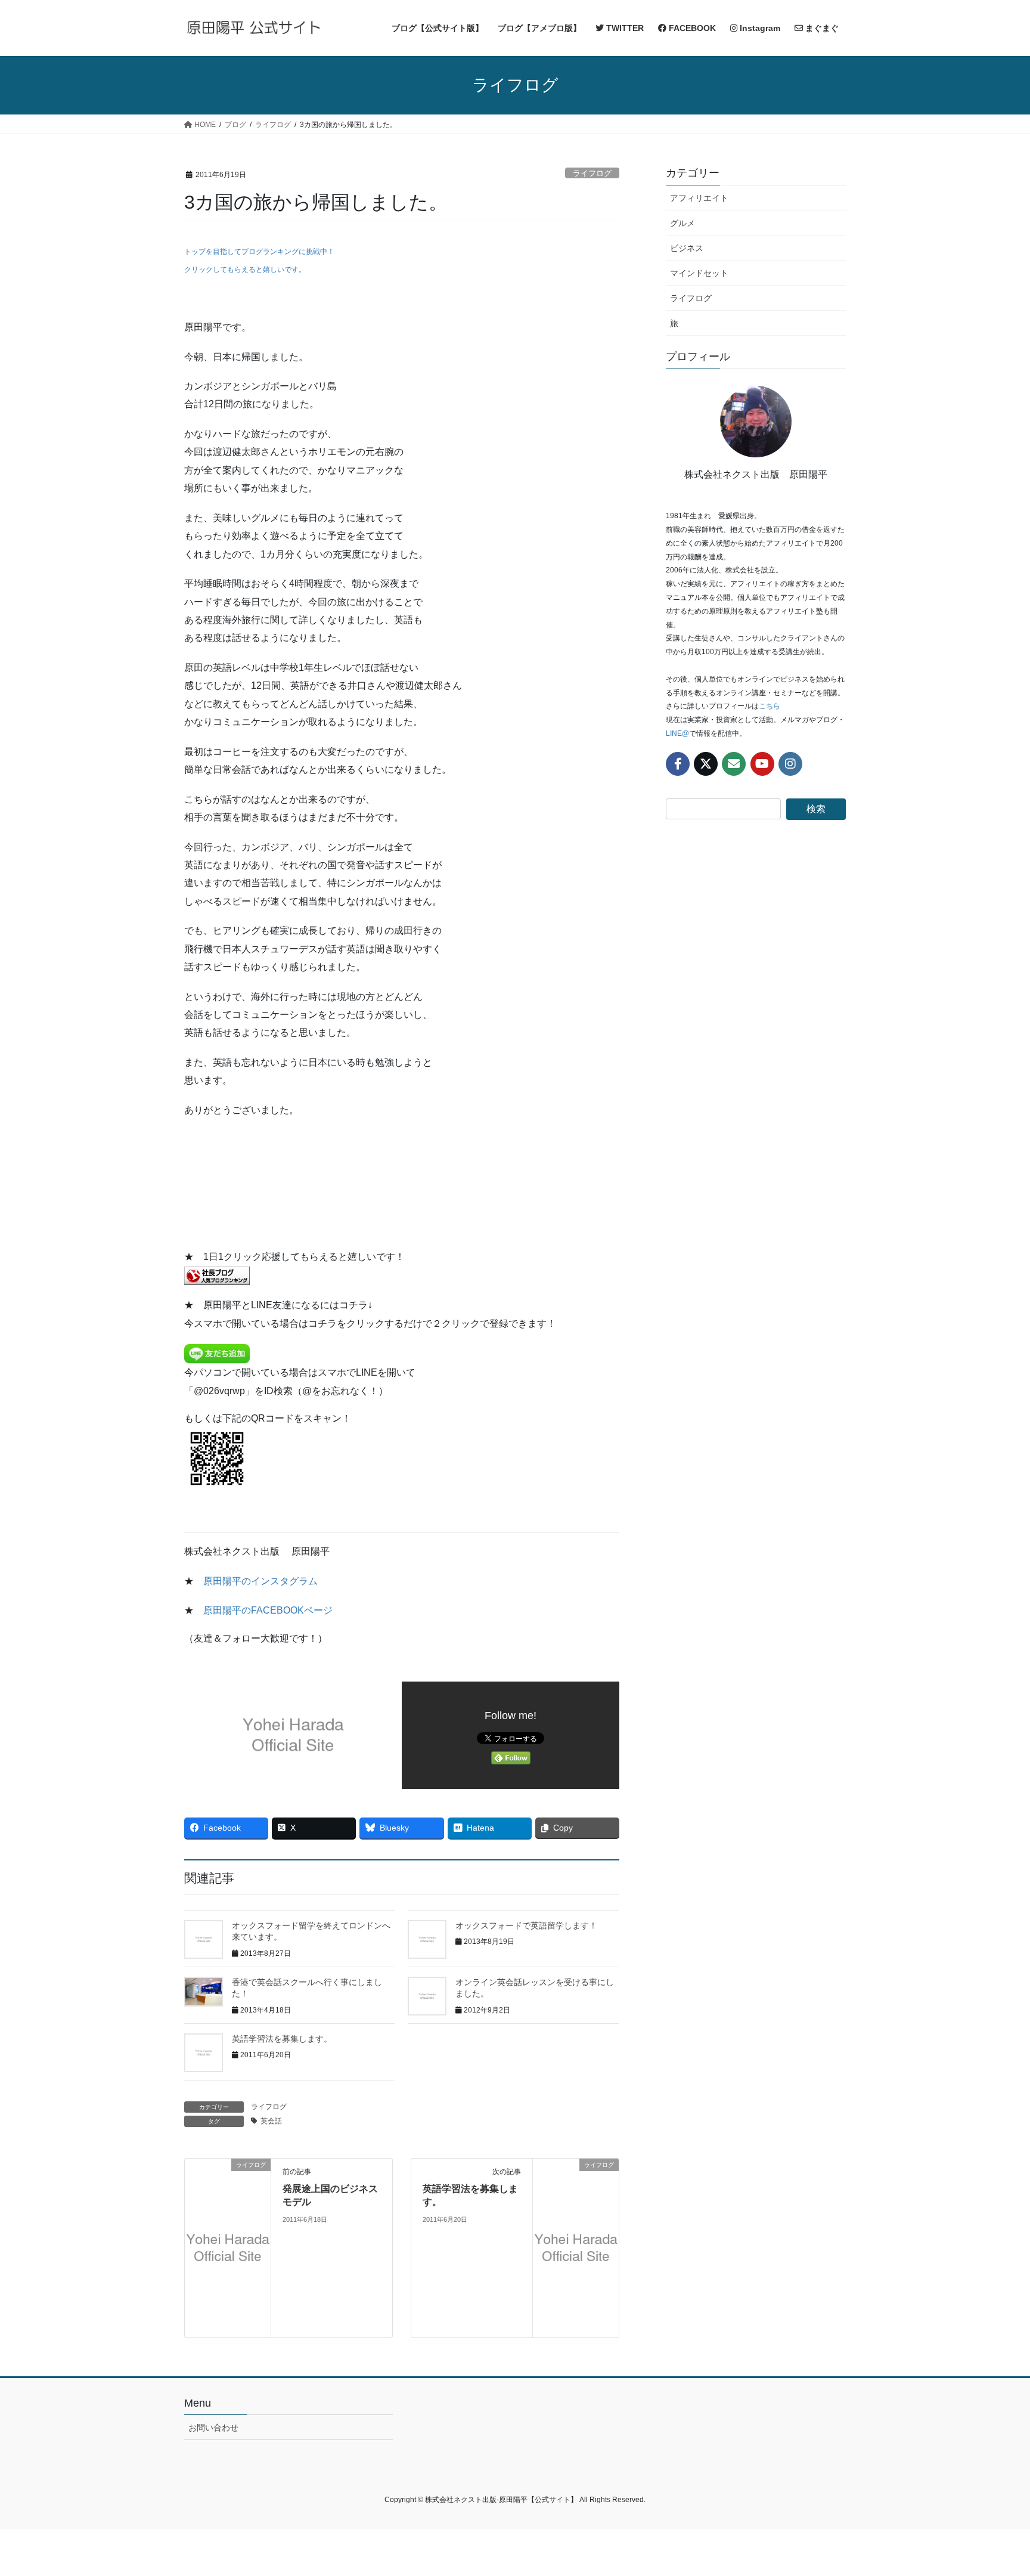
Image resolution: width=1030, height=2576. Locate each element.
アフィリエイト (699, 198)
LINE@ (677, 733)
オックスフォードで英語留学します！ (526, 1925)
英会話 (271, 2121)
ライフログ (592, 173)
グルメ (682, 223)
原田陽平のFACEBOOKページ (268, 1610)
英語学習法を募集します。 (282, 2039)
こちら (770, 706)
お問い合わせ (213, 2428)
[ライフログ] (228, 2247)
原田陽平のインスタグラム (260, 1581)
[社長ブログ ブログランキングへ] (217, 1275)
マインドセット (699, 273)
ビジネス (687, 248)
